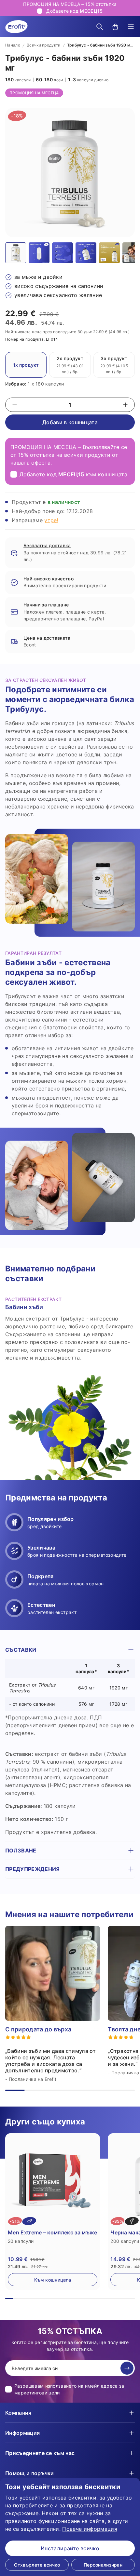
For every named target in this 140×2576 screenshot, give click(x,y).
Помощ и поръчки (30, 2473)
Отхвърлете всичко (37, 2565)
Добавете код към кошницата (73, 474)
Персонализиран (103, 2565)
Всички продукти (44, 45)
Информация (22, 2433)
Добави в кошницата (70, 422)
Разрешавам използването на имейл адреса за (69, 2389)
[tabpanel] (70, 1744)
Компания (18, 2413)
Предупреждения (32, 1869)
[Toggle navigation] (131, 27)
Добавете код (74, 11)
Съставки (21, 1650)
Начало (13, 45)
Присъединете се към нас (40, 2453)
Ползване (21, 1851)
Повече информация (90, 2529)
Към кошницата (53, 2280)
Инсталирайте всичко (70, 2548)
